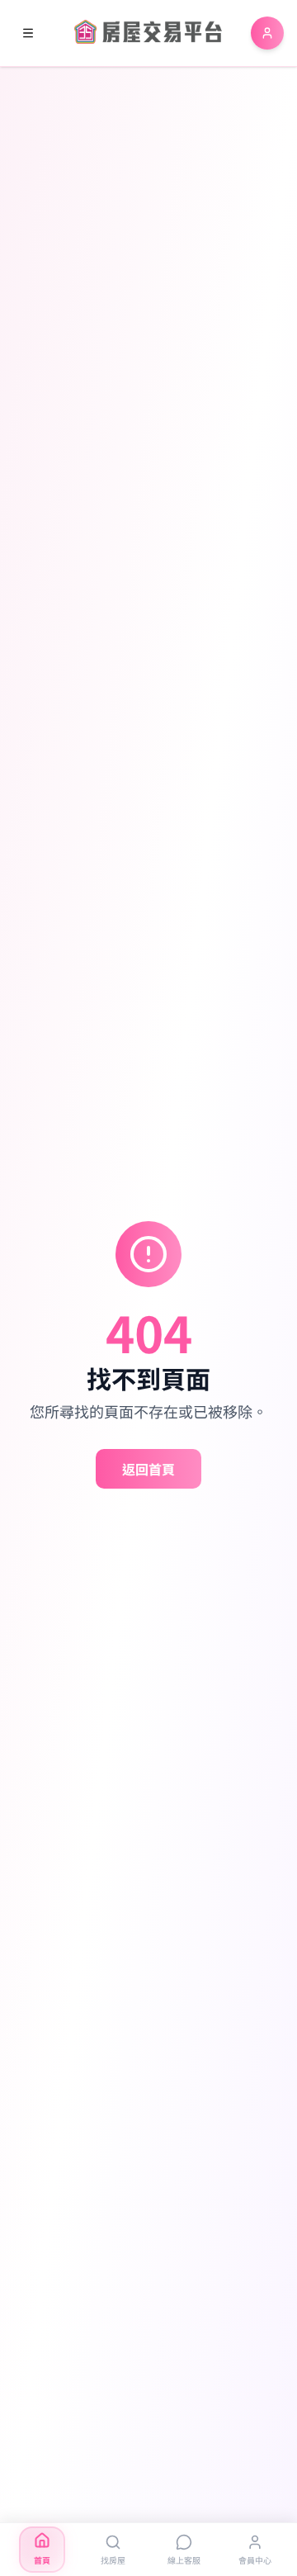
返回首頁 (148, 1469)
